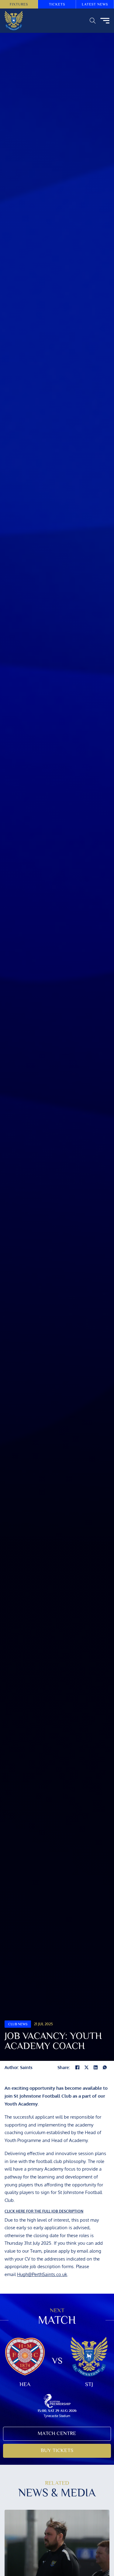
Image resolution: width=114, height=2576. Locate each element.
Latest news (95, 4)
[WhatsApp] (105, 2068)
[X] (87, 2068)
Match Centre (57, 2433)
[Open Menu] (105, 21)
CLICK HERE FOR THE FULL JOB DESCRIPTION (44, 2211)
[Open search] (93, 21)
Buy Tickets (57, 2450)
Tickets (57, 4)
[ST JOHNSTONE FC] (14, 21)
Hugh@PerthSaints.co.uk (42, 2274)
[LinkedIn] (96, 2068)
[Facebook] (78, 2068)
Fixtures (19, 4)
